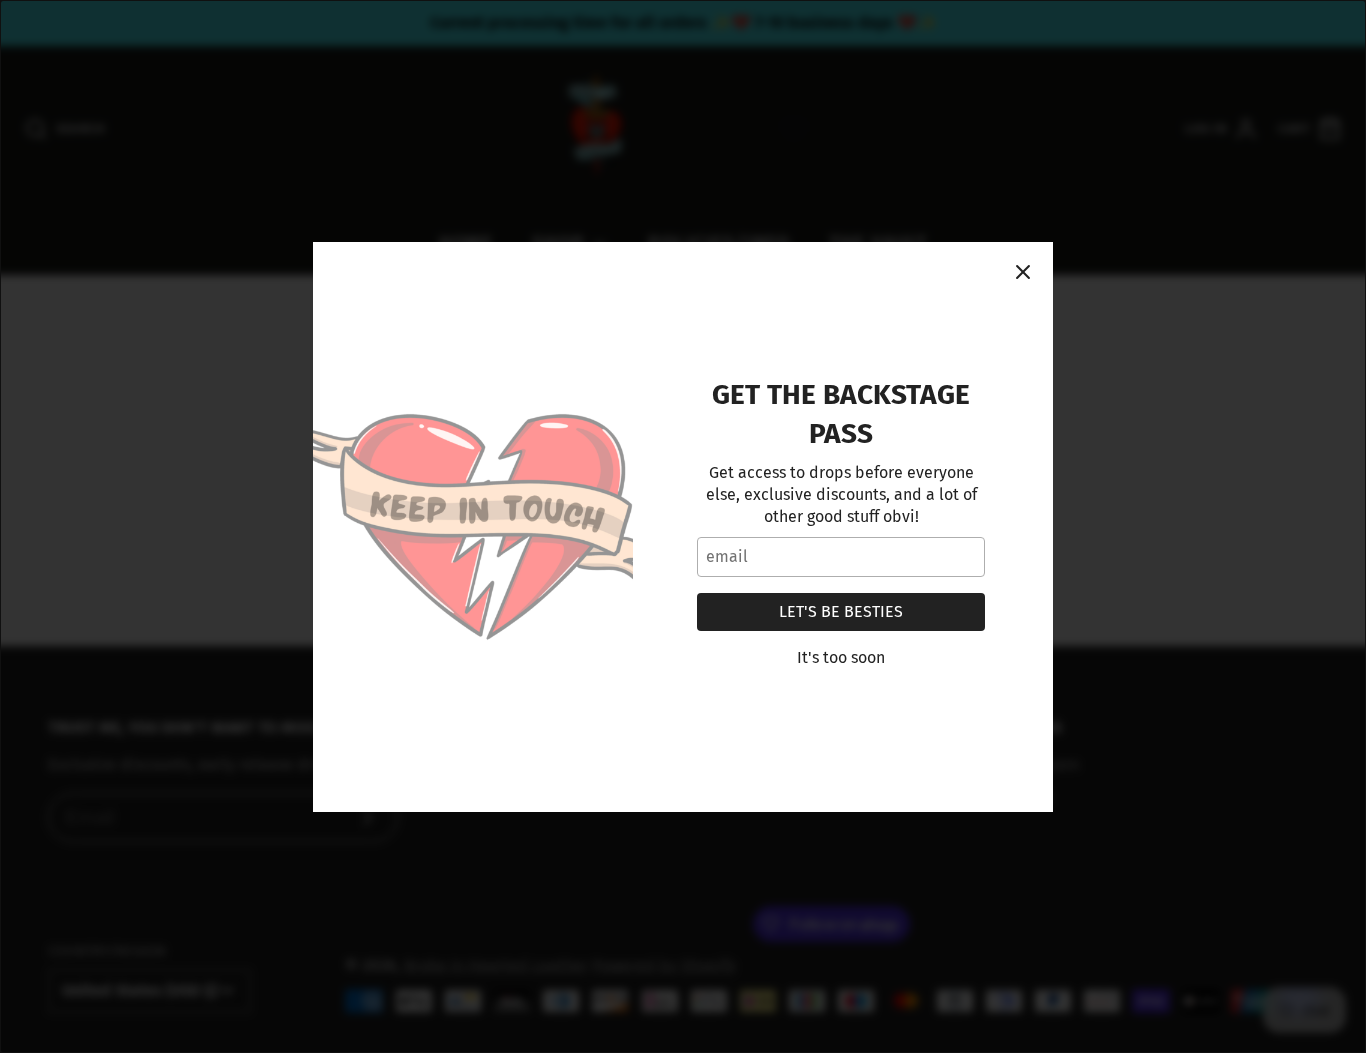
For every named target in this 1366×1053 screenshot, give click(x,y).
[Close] (1023, 272)
